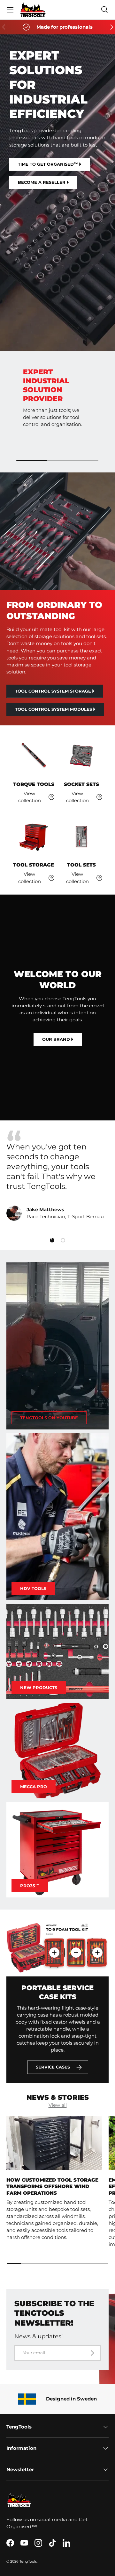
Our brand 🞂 (58, 1039)
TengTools (28, 2561)
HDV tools (33, 1588)
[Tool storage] (34, 837)
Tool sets (81, 865)
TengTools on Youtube (49, 1418)
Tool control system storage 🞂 (55, 691)
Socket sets (81, 784)
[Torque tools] (34, 756)
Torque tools (34, 784)
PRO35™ (30, 1886)
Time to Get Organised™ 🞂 (50, 164)
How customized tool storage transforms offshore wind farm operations (52, 2187)
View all (58, 2105)
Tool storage (34, 865)
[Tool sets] (81, 837)
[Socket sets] (81, 756)
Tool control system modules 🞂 (55, 709)
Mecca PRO (34, 1787)
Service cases (53, 2067)
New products (39, 1687)
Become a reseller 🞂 (43, 182)
